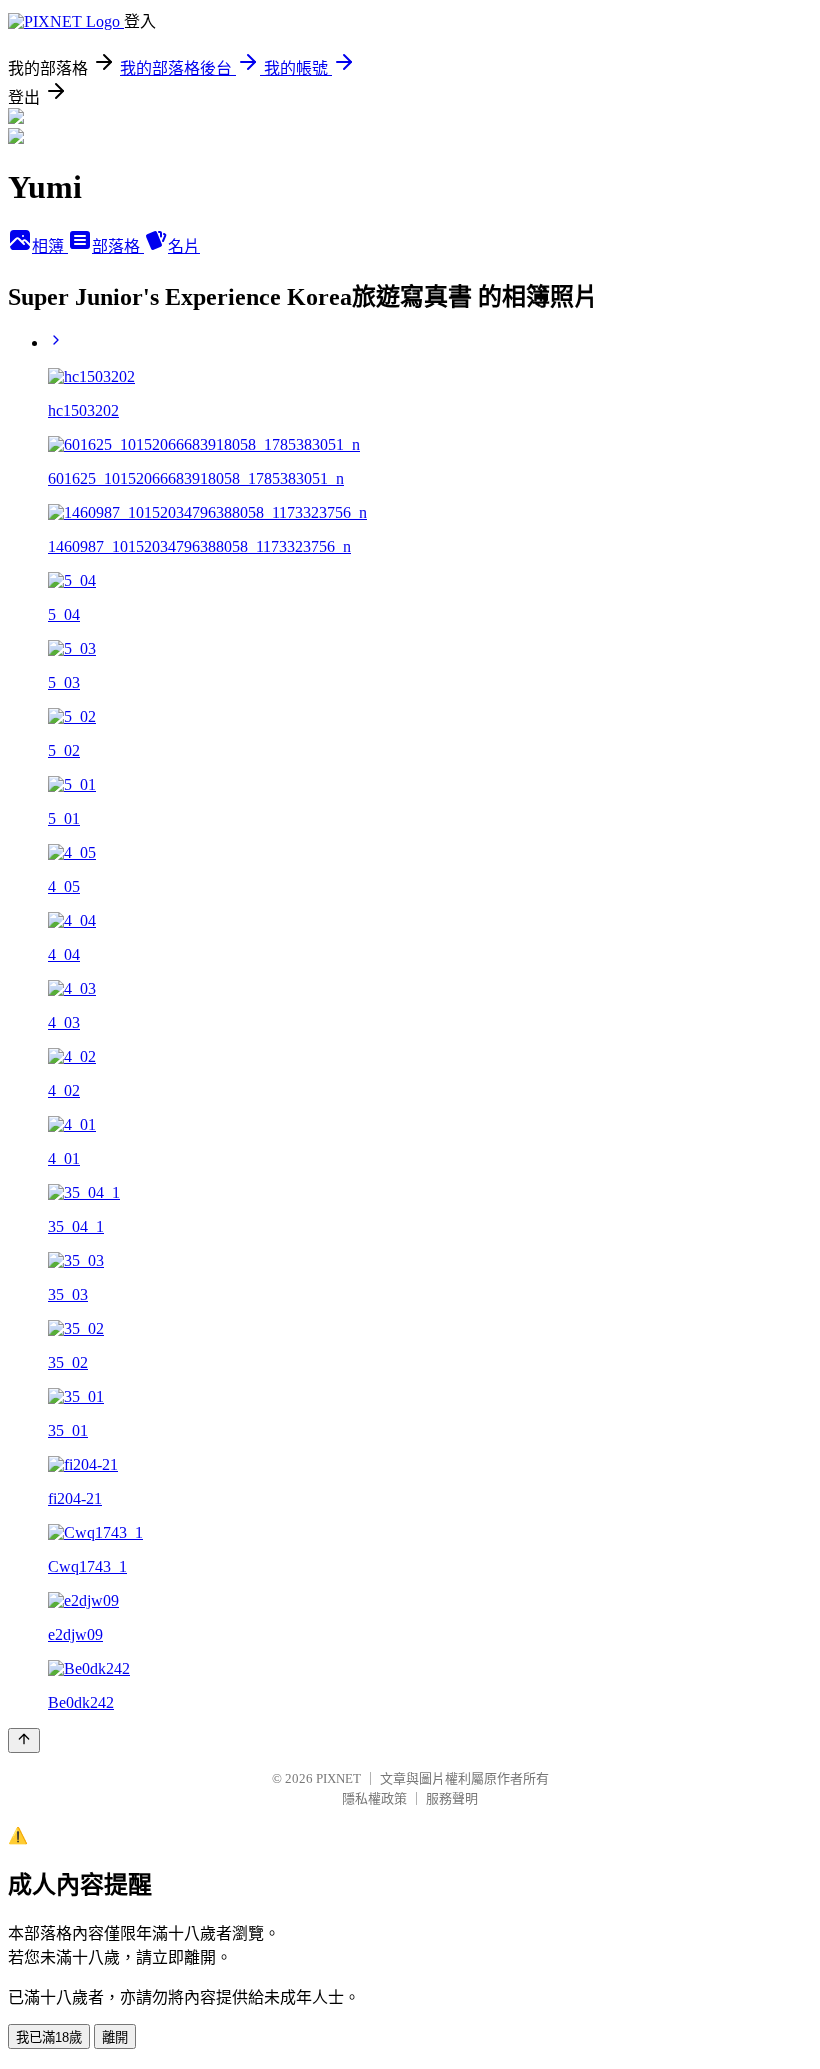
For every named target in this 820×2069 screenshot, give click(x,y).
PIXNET (338, 1778)
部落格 (118, 246)
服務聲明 (452, 1798)
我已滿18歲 (49, 2037)
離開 (115, 2037)
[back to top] (24, 1740)
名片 (184, 246)
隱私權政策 (374, 1798)
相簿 (50, 246)
